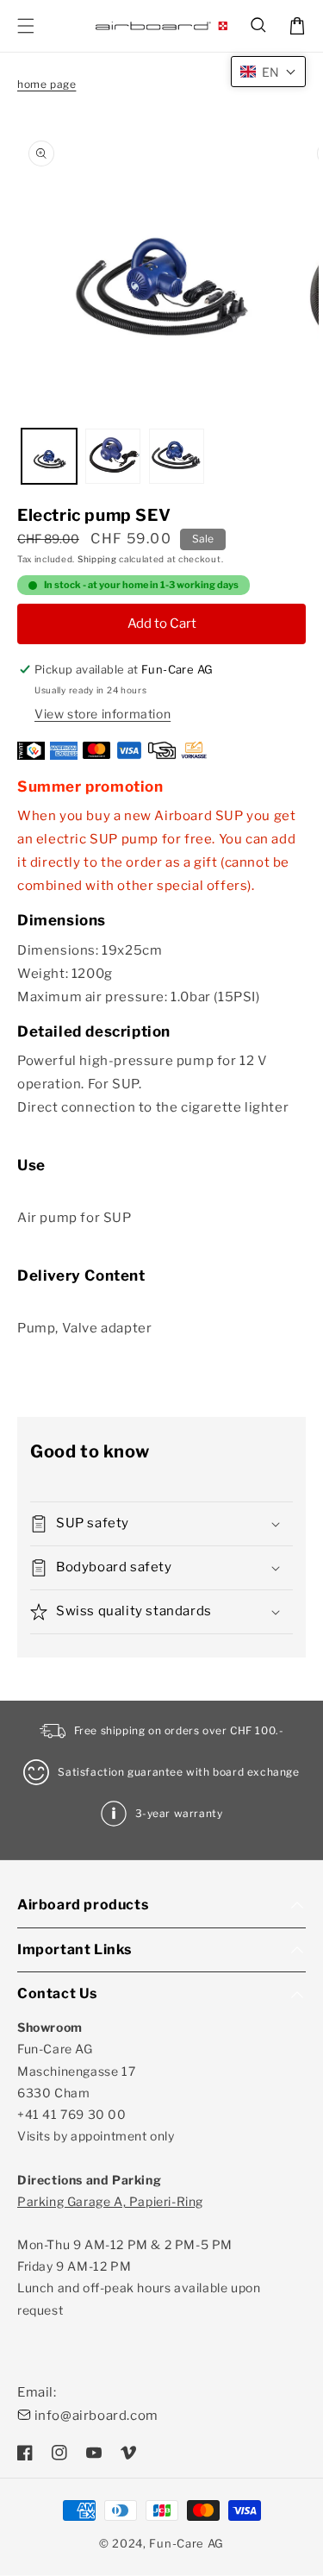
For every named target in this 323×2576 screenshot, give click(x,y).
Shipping (97, 559)
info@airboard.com (96, 2416)
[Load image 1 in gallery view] (49, 456)
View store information (102, 714)
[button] (259, 26)
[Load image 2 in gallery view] (113, 456)
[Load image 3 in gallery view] (177, 456)
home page (47, 84)
